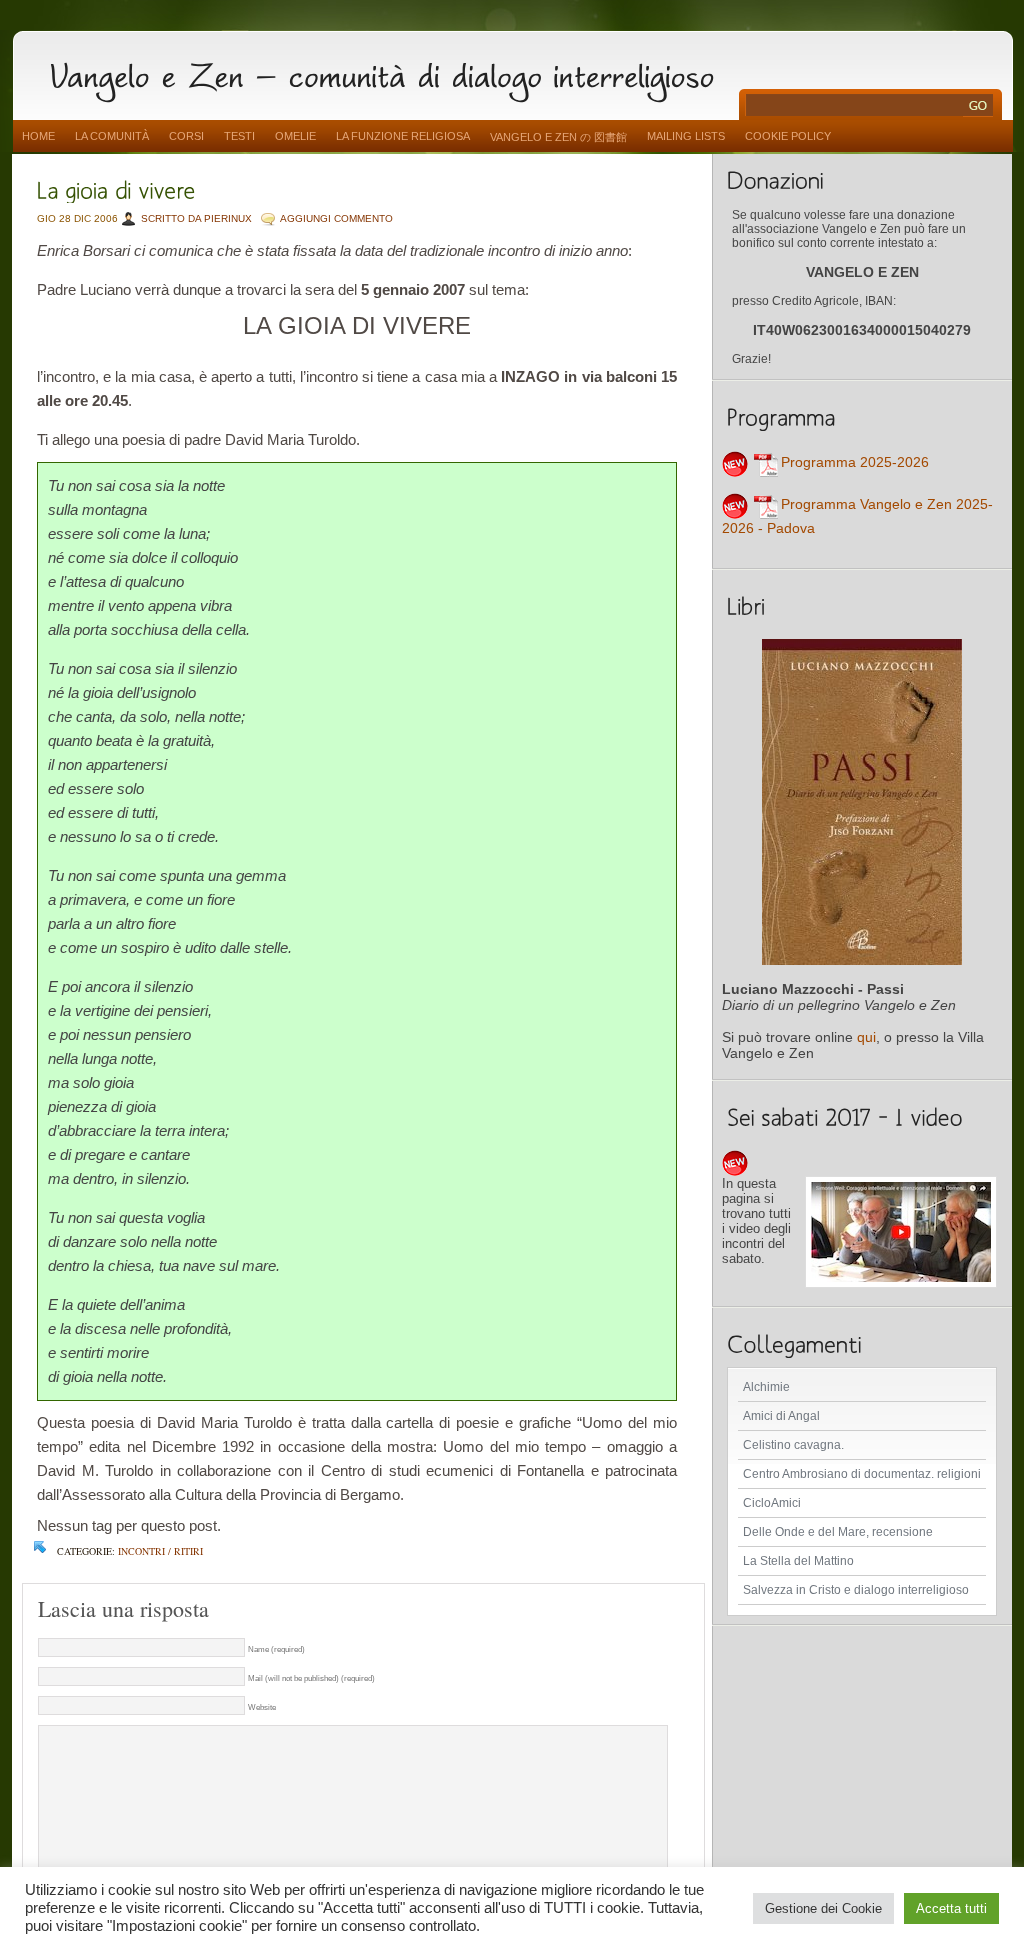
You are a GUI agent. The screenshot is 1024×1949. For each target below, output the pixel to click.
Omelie (295, 136)
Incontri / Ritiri (160, 1551)
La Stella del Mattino (798, 1561)
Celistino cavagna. (793, 1445)
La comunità (112, 136)
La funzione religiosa (403, 136)
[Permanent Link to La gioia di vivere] (116, 188)
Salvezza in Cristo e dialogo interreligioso (856, 1590)
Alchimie (766, 1387)
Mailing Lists (686, 136)
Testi (239, 136)
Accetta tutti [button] (951, 1908)
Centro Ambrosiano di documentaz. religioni (862, 1474)
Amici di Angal (781, 1416)
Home (38, 136)
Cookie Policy (788, 136)
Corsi (186, 136)
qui (866, 1037)
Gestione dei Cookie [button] (823, 1908)
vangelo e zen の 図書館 (558, 137)
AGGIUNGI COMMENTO (336, 218)
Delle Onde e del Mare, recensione (838, 1532)
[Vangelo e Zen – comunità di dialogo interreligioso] (390, 72)
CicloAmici (772, 1503)
